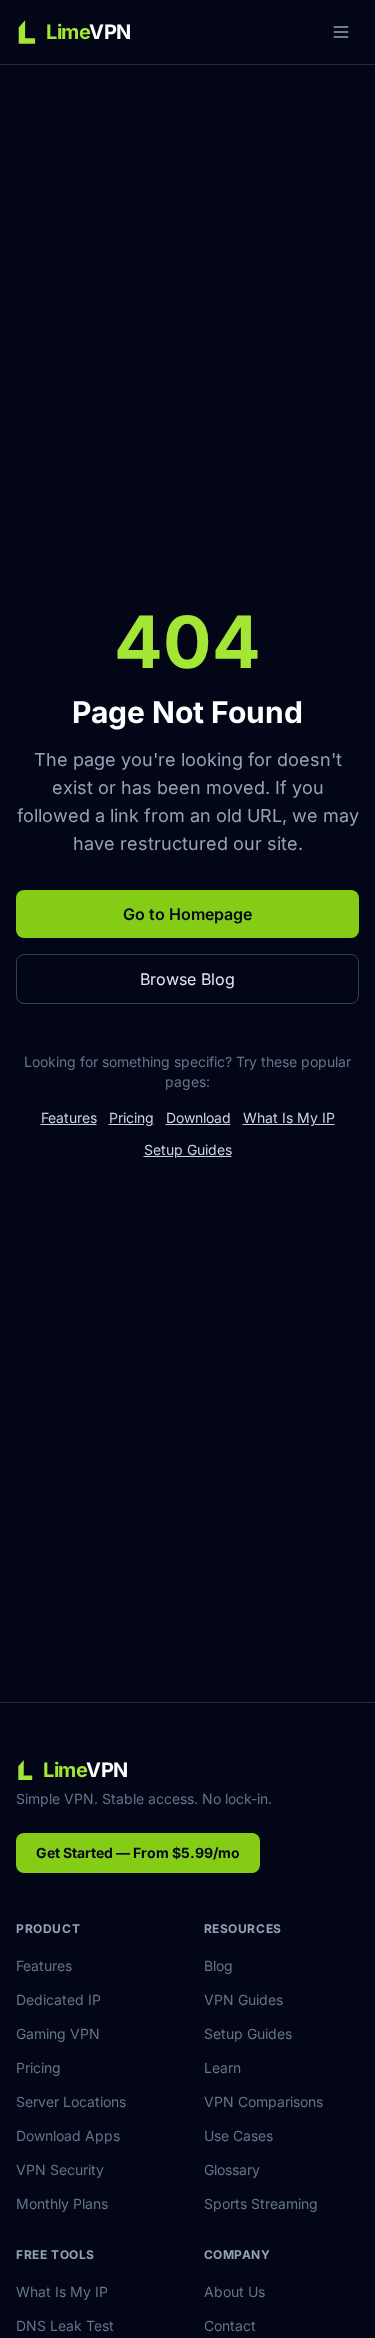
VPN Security (60, 2169)
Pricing (131, 1117)
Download (198, 1117)
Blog (218, 1965)
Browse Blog (187, 979)
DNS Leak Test (65, 2325)
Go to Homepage (187, 914)
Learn (222, 2067)
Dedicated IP (58, 1999)
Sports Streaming (261, 2203)
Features (69, 1117)
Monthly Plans (62, 2203)
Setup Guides (188, 1149)
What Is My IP (289, 1117)
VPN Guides (243, 1999)
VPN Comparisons (263, 2101)
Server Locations (71, 2101)
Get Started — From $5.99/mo (138, 1852)
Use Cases (238, 2135)
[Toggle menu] (341, 32)
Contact (230, 2325)
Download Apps (68, 2135)
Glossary (232, 2169)
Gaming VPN (58, 2033)
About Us (234, 2291)
